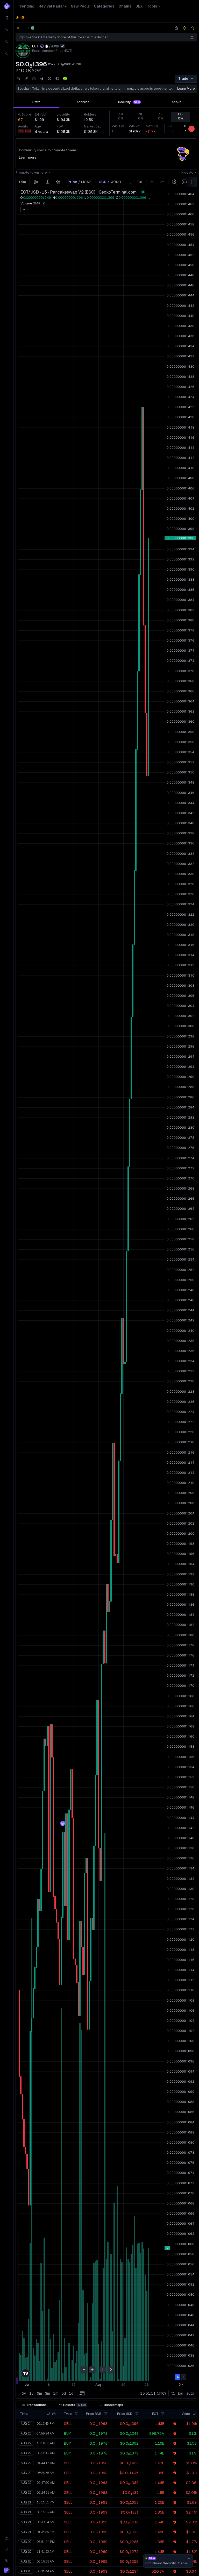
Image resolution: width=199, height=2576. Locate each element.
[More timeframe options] (193, 117)
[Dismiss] (189, 2558)
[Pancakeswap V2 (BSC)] (33, 28)
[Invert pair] (63, 46)
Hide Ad (187, 173)
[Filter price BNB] (106, 2414)
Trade (183, 79)
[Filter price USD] (137, 2414)
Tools (152, 6)
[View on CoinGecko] (65, 79)
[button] (49, 2414)
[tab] (36, 102)
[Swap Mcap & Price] (17, 70)
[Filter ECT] (163, 2414)
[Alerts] (7, 2549)
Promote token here (31, 173)
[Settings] (7, 2560)
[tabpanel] (106, 123)
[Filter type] (76, 2414)
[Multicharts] (7, 2538)
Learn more (186, 89)
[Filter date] (54, 2414)
